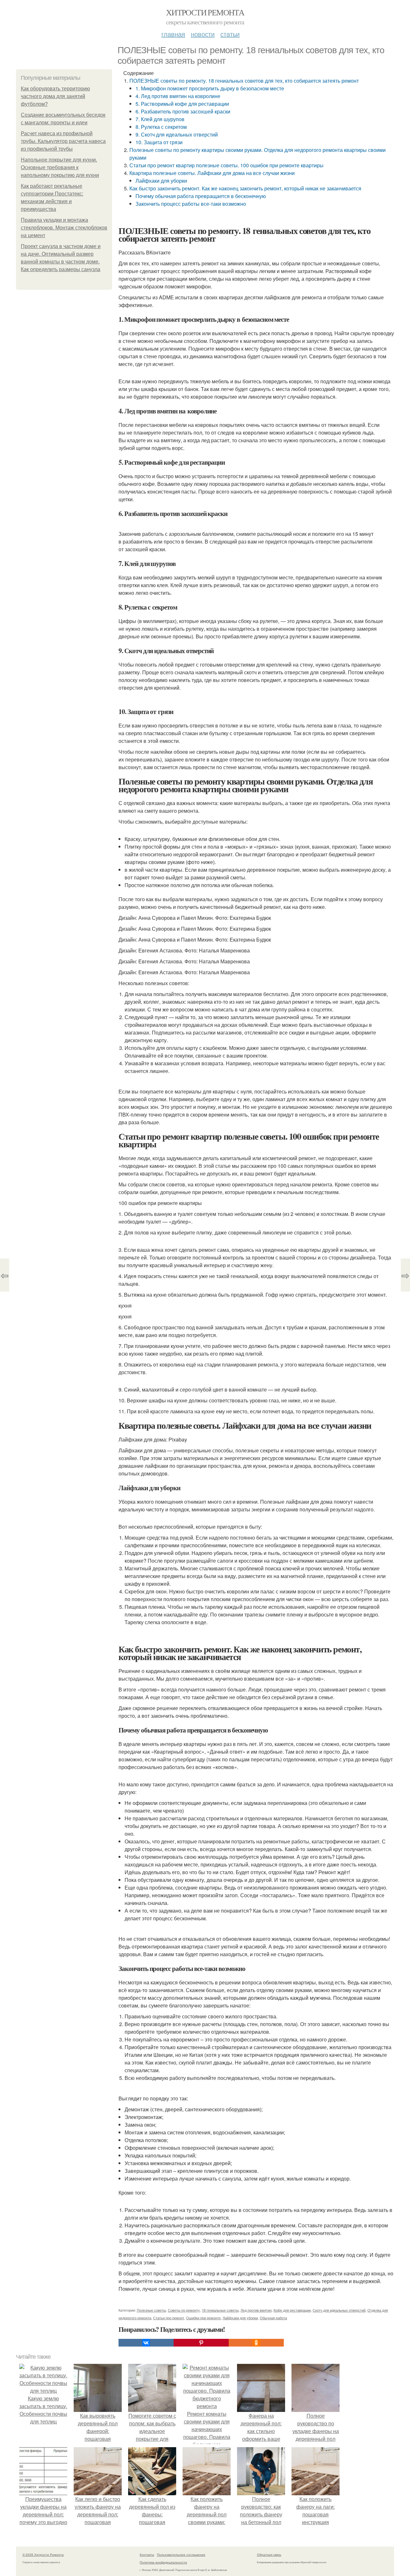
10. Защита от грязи (159, 142)
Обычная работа (273, 2318)
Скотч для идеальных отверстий (339, 2310)
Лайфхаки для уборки (161, 181)
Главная (173, 34)
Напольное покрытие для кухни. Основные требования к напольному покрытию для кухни (60, 167)
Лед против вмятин (256, 2310)
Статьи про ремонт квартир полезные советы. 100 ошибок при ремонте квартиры (226, 165)
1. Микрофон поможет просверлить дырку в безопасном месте (210, 88)
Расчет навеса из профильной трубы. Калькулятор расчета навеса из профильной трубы (63, 141)
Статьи (230, 34)
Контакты (147, 2555)
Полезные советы (151, 2310)
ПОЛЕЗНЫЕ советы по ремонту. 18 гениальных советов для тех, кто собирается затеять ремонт (244, 81)
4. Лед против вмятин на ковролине (178, 96)
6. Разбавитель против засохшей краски (183, 111)
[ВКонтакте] (146, 2343)
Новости (203, 34)
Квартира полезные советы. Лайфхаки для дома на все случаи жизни (212, 173)
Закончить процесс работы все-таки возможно (191, 204)
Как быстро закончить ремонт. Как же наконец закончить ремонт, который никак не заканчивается (245, 188)
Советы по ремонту (184, 2310)
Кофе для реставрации (292, 2310)
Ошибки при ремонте (203, 2318)
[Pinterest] (201, 2343)
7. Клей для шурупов (160, 119)
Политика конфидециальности (163, 2562)
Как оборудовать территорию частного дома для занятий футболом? (55, 96)
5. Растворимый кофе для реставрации (182, 104)
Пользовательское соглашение (181, 2555)
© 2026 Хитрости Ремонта (43, 2555)
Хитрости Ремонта (205, 12)
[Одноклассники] (256, 2343)
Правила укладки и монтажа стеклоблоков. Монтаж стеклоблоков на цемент (64, 228)
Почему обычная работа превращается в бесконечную (201, 196)
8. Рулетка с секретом (161, 127)
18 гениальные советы (220, 2310)
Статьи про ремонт (169, 2318)
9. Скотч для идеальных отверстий (177, 134)
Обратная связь (269, 2555)
